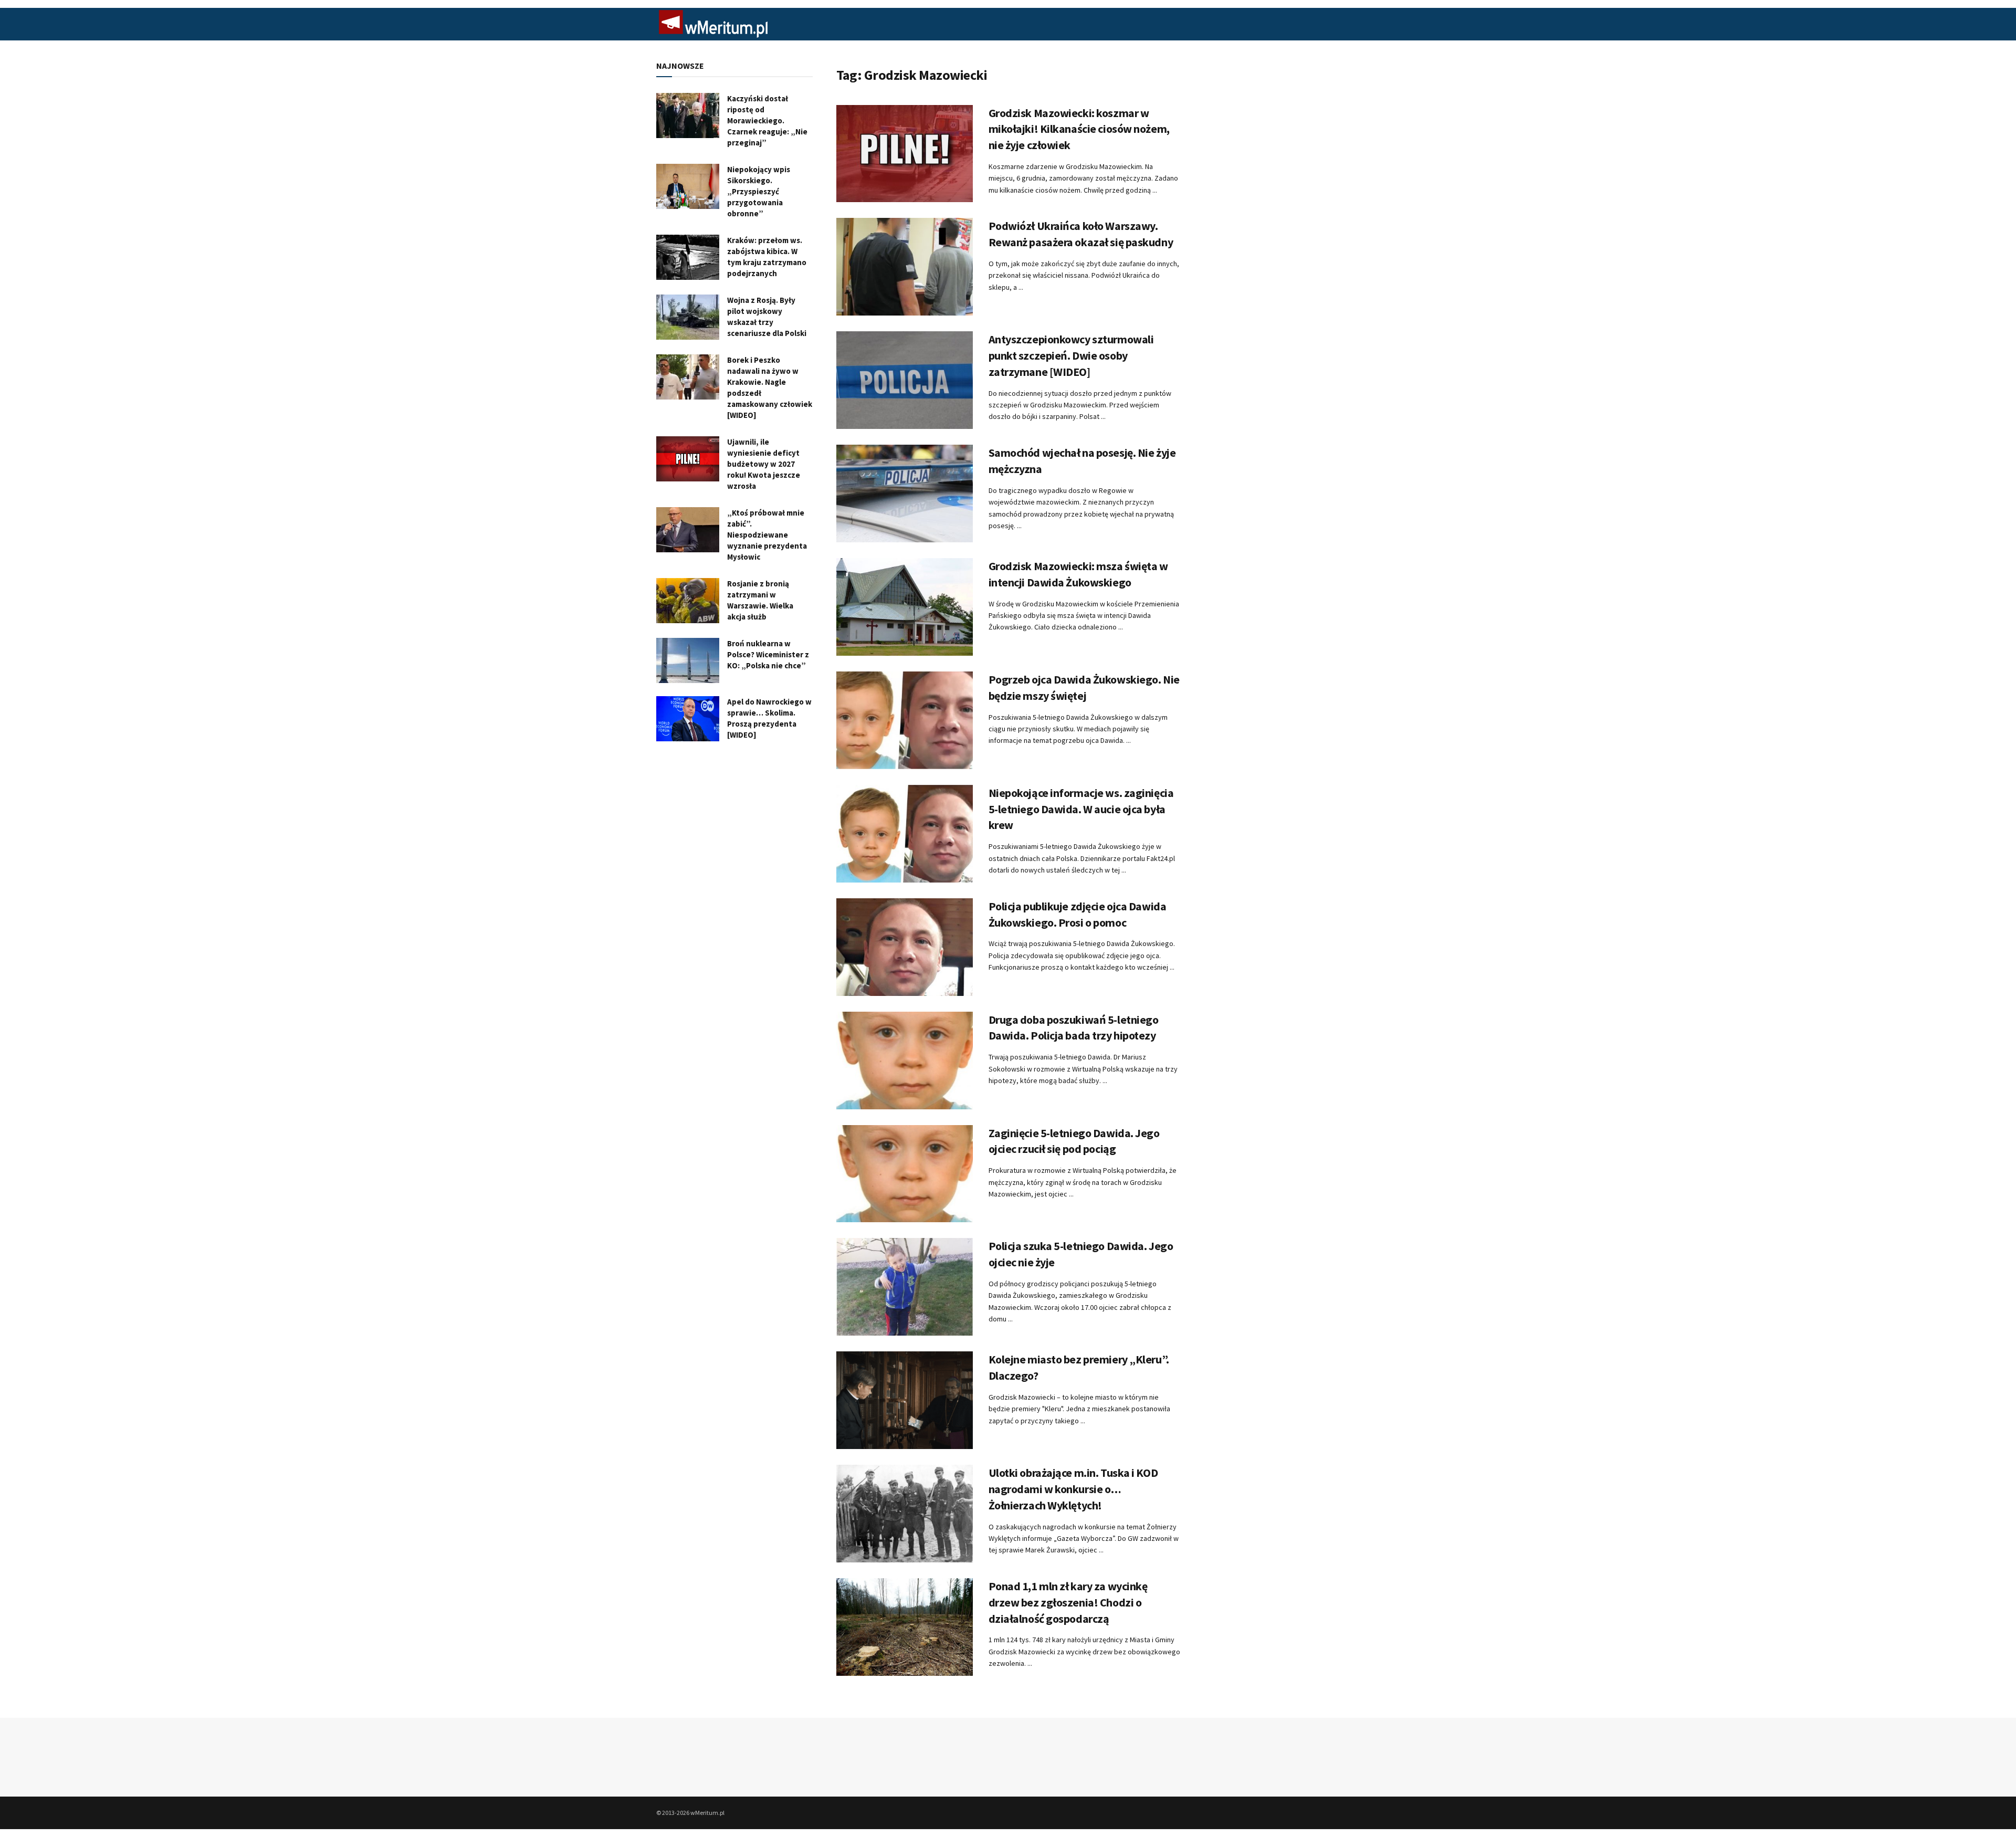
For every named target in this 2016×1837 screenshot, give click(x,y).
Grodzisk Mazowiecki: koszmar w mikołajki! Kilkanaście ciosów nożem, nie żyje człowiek (1079, 129)
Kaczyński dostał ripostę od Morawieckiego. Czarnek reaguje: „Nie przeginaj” (767, 120)
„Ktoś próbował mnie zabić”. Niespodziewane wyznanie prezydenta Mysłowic (767, 535)
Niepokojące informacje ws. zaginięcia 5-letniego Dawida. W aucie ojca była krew (1081, 809)
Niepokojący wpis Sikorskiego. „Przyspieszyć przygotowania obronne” (759, 191)
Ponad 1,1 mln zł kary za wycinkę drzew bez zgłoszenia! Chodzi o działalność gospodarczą (1068, 1602)
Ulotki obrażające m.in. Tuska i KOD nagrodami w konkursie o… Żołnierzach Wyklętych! (1073, 1489)
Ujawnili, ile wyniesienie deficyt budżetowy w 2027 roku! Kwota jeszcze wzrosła (764, 464)
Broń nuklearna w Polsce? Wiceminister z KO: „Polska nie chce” (768, 654)
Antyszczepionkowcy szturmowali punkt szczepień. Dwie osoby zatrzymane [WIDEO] (1071, 355)
